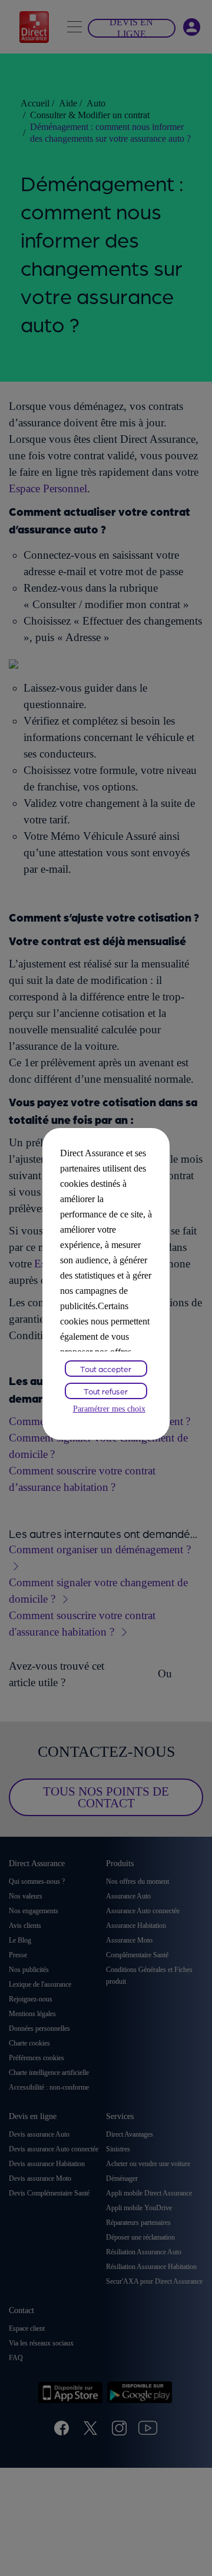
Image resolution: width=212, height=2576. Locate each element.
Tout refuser (106, 1391)
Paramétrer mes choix (109, 1409)
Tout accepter (106, 1369)
